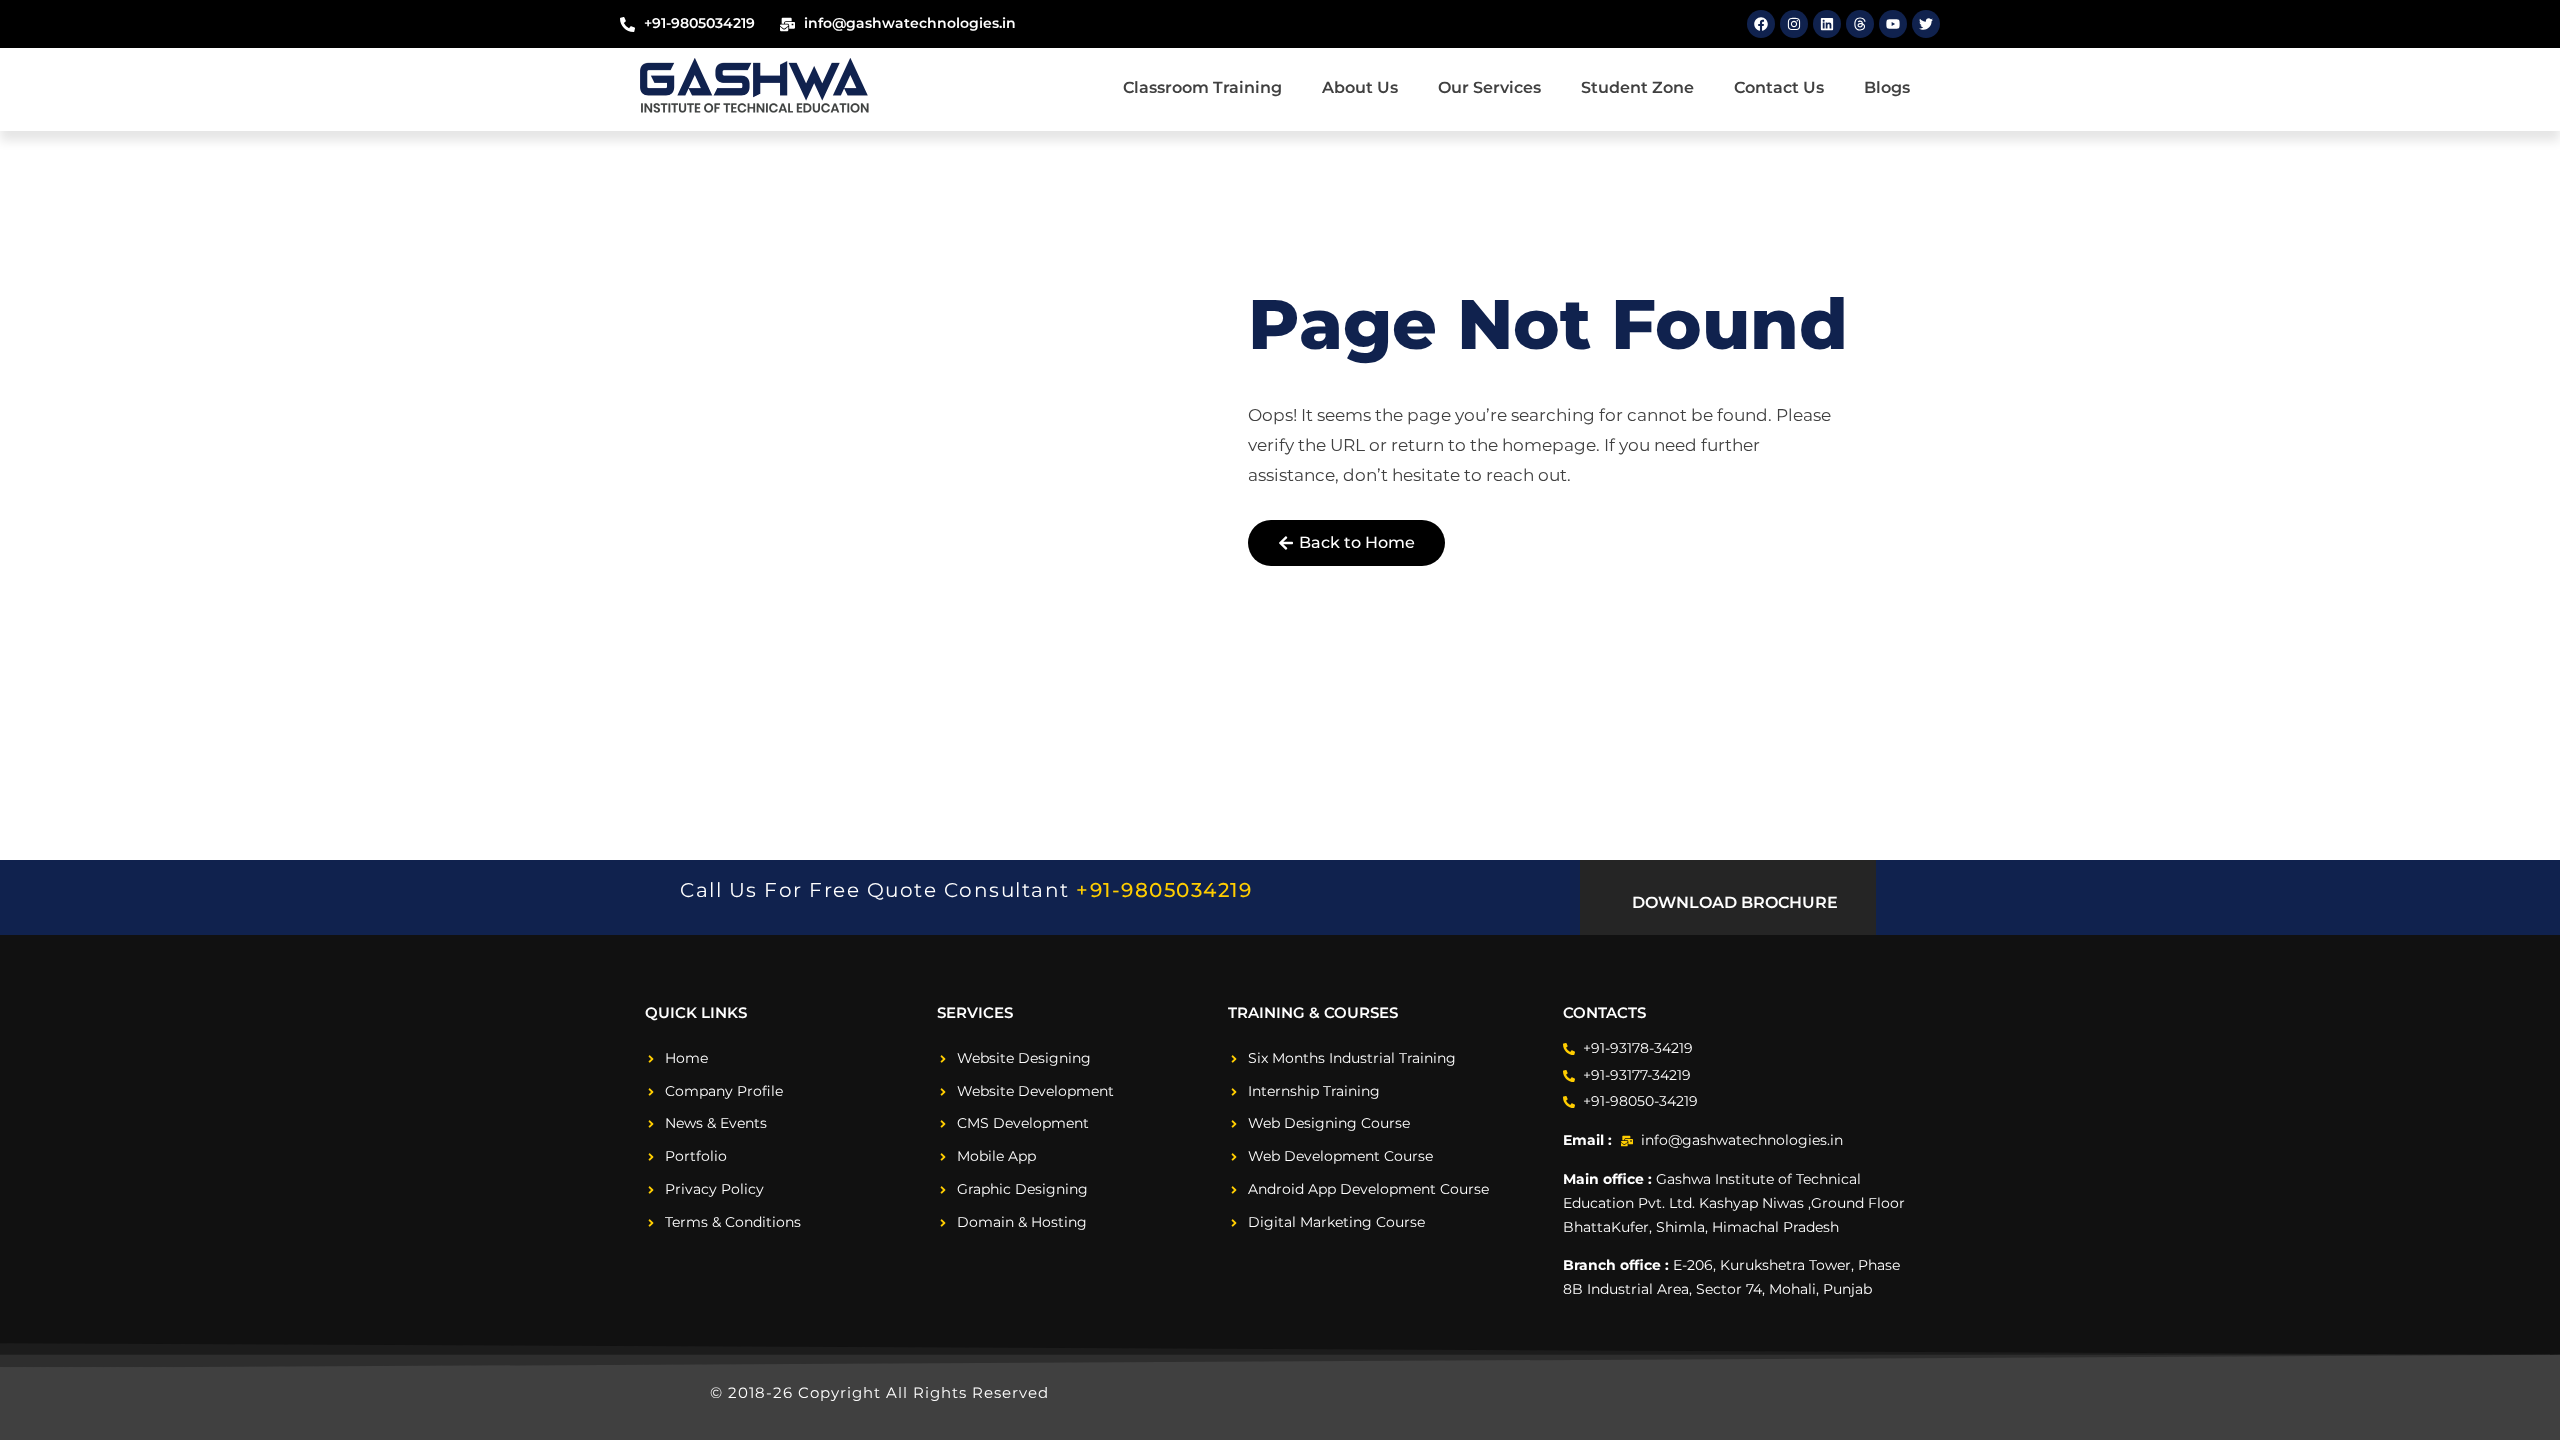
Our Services (1489, 87)
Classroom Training (1202, 87)
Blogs (1887, 87)
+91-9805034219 (1164, 890)
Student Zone (1637, 87)
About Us (1360, 87)
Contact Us (1779, 87)
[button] (1727, 903)
